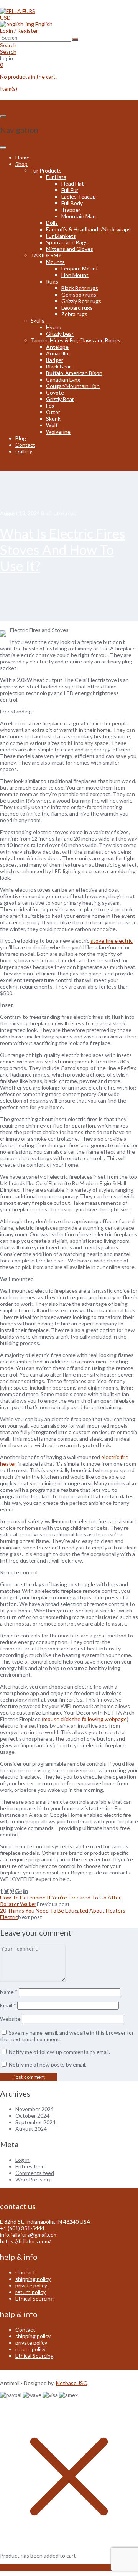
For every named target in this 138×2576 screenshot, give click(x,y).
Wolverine (58, 432)
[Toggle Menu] (3, 148)
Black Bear (58, 366)
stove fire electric (112, 941)
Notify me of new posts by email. (48, 2064)
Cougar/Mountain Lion (73, 386)
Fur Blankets (61, 236)
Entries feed (30, 2166)
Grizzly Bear (60, 399)
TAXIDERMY (46, 255)
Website (10, 2019)
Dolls (52, 223)
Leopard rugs (77, 308)
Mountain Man (79, 216)
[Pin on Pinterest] (12, 1891)
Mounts (55, 262)
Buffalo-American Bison (74, 373)
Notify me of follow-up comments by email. (59, 2052)
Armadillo (57, 353)
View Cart (12, 2567)
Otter (53, 412)
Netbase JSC (71, 2383)
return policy (30, 2292)
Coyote (55, 392)
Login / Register (19, 31)
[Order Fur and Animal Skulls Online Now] (18, 11)
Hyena (54, 327)
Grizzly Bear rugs (81, 301)
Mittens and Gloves (70, 249)
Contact (25, 445)
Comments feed (35, 2173)
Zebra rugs (74, 314)
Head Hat (73, 183)
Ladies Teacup (79, 197)
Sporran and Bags (67, 242)
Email (8, 2005)
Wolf (52, 425)
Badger (55, 360)
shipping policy (33, 2279)
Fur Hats (56, 177)
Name (9, 1992)
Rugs (52, 281)
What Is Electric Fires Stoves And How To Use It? (63, 549)
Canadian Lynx (63, 379)
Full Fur (70, 190)
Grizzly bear (60, 334)
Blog (21, 438)
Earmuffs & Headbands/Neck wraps (88, 229)
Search (8, 52)
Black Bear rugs (80, 288)
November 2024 (34, 2109)
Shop (21, 164)
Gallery (24, 451)
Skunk (53, 419)
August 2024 (31, 2129)
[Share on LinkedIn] (26, 1891)
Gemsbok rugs (79, 294)
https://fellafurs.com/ (25, 2241)
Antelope (57, 347)
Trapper (71, 210)
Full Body (72, 203)
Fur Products (46, 170)
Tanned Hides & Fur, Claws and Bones (76, 340)
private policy (31, 2285)
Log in (22, 2160)
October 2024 (32, 2116)
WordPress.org (34, 2179)
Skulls (38, 321)
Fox (50, 406)
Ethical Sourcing (34, 2298)
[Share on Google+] (19, 1891)
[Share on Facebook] (2, 1891)
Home (22, 157)
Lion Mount (75, 275)
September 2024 (35, 2122)
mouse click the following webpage (85, 1719)
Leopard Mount (80, 268)
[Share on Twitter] (7, 1891)
